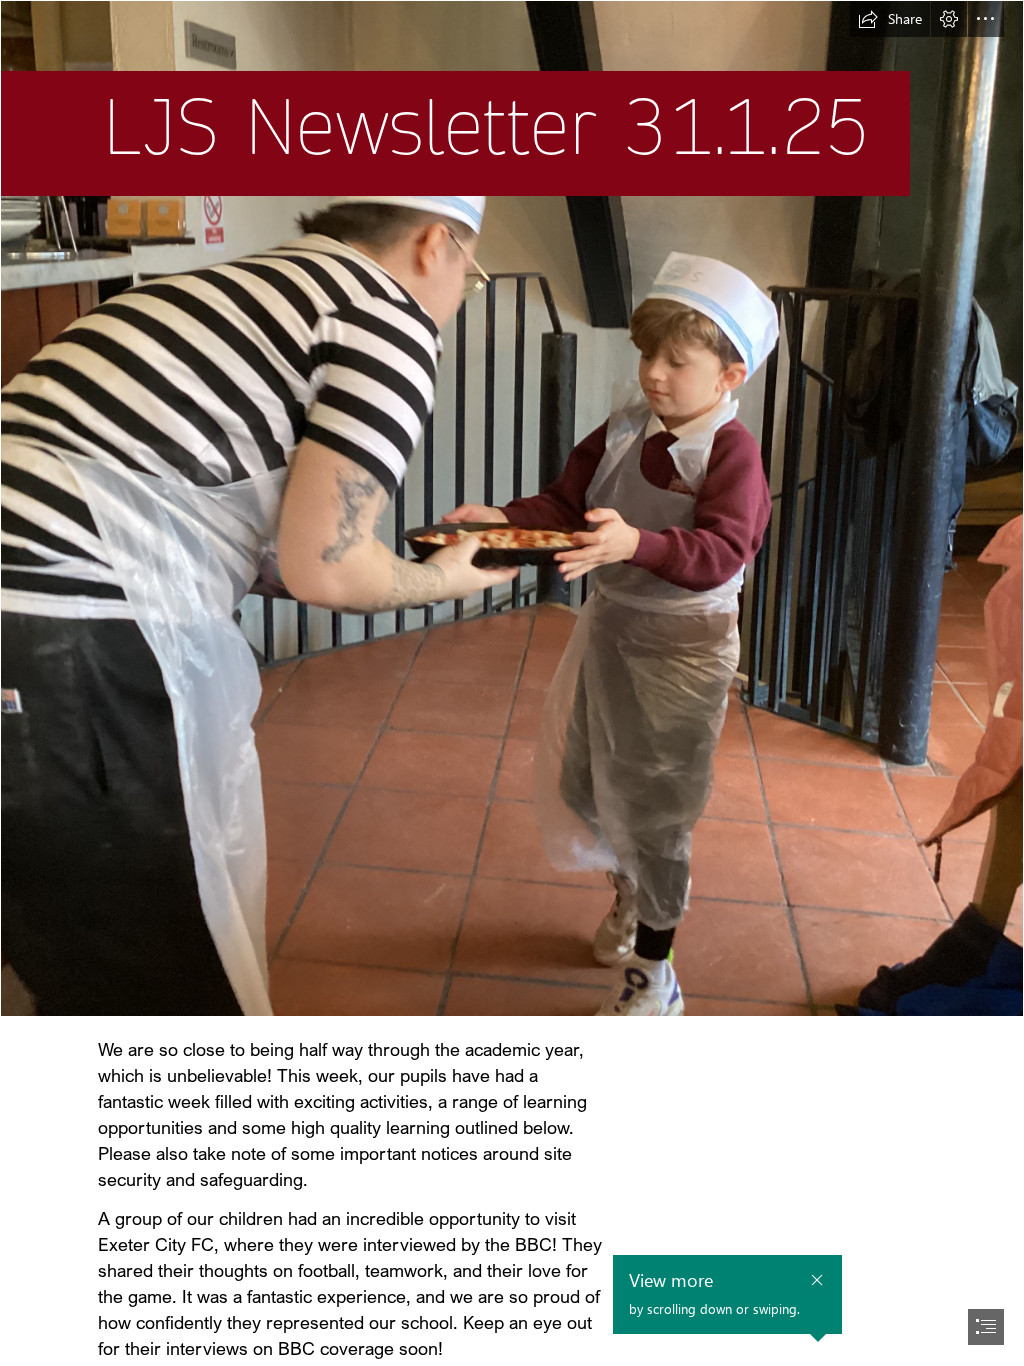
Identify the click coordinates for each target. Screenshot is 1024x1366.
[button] (890, 19)
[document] (512, 683)
